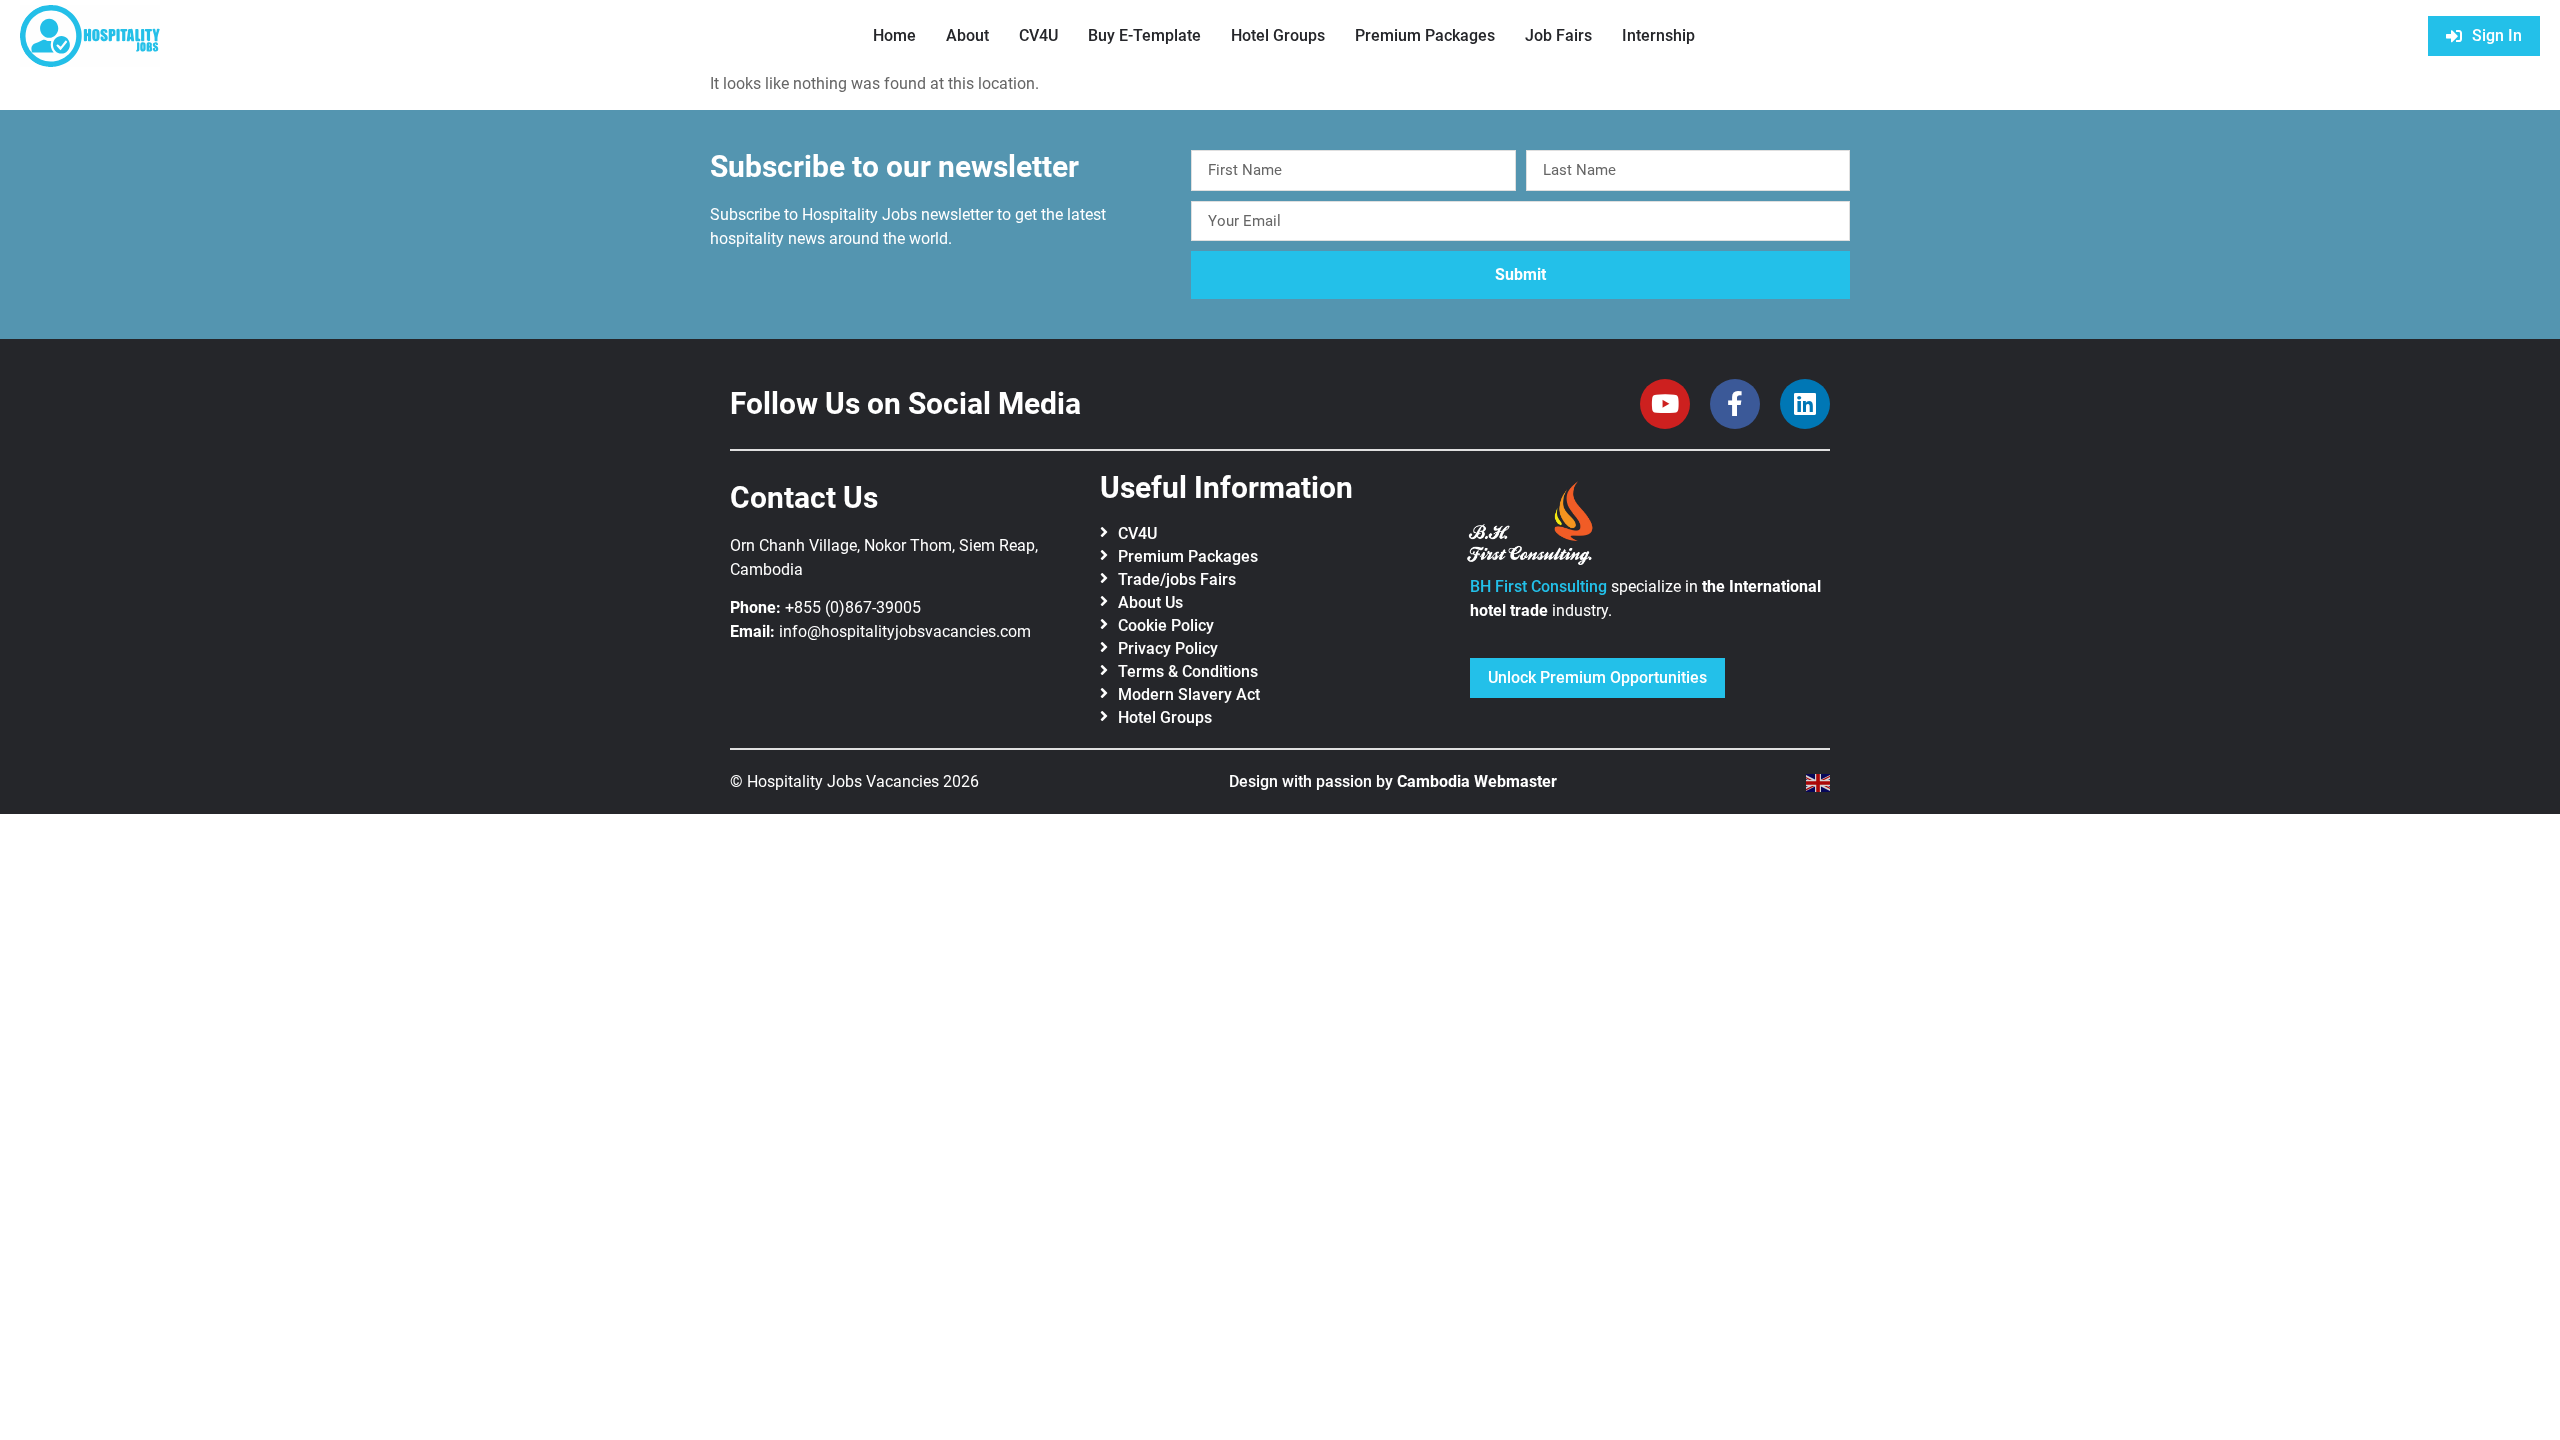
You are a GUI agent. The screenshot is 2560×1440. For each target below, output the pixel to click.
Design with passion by (1393, 781)
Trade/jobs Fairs (1177, 579)
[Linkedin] (1805, 404)
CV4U (1038, 35)
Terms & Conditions (1188, 671)
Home (894, 35)
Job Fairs (1558, 35)
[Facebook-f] (1735, 404)
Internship (1658, 35)
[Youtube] (1665, 404)
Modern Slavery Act (1189, 694)
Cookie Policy (1166, 625)
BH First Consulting (1538, 586)
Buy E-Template (1144, 35)
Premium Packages (1425, 35)
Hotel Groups (1278, 35)
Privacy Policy (1168, 648)
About (967, 35)
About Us (1150, 602)
